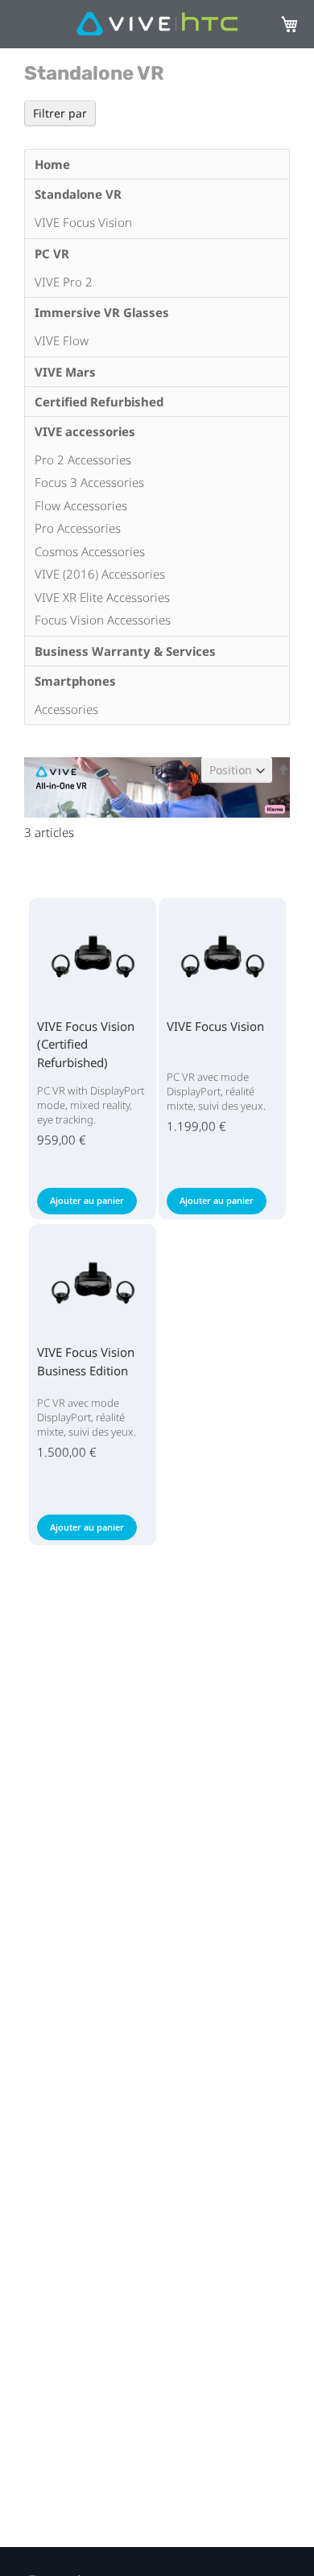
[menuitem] (157, 164)
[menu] (157, 437)
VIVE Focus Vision (215, 1026)
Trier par (173, 770)
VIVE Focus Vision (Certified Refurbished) (86, 1044)
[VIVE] (157, 25)
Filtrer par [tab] (60, 113)
